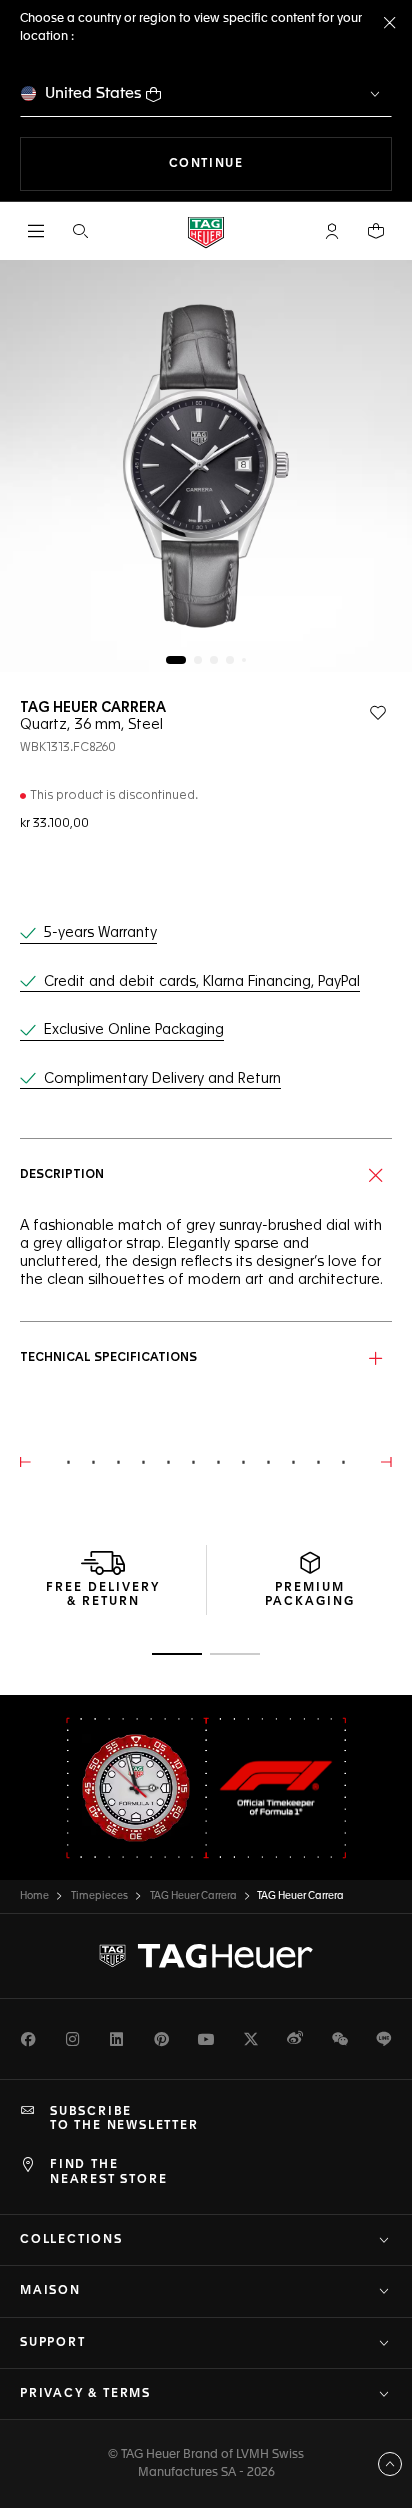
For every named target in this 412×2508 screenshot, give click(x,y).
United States (93, 93)
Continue (280, 163)
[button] (332, 231)
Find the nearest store (108, 2172)
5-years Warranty (100, 933)
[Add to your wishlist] (378, 713)
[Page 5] (244, 660)
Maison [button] (50, 2291)
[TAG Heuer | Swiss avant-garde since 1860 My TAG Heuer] (206, 1956)
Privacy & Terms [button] (85, 2394)
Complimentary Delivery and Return (162, 1079)
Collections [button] (71, 2240)
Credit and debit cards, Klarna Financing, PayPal (202, 982)
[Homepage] (206, 231)
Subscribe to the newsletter (124, 2119)
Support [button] (53, 2343)
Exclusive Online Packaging (134, 1030)
